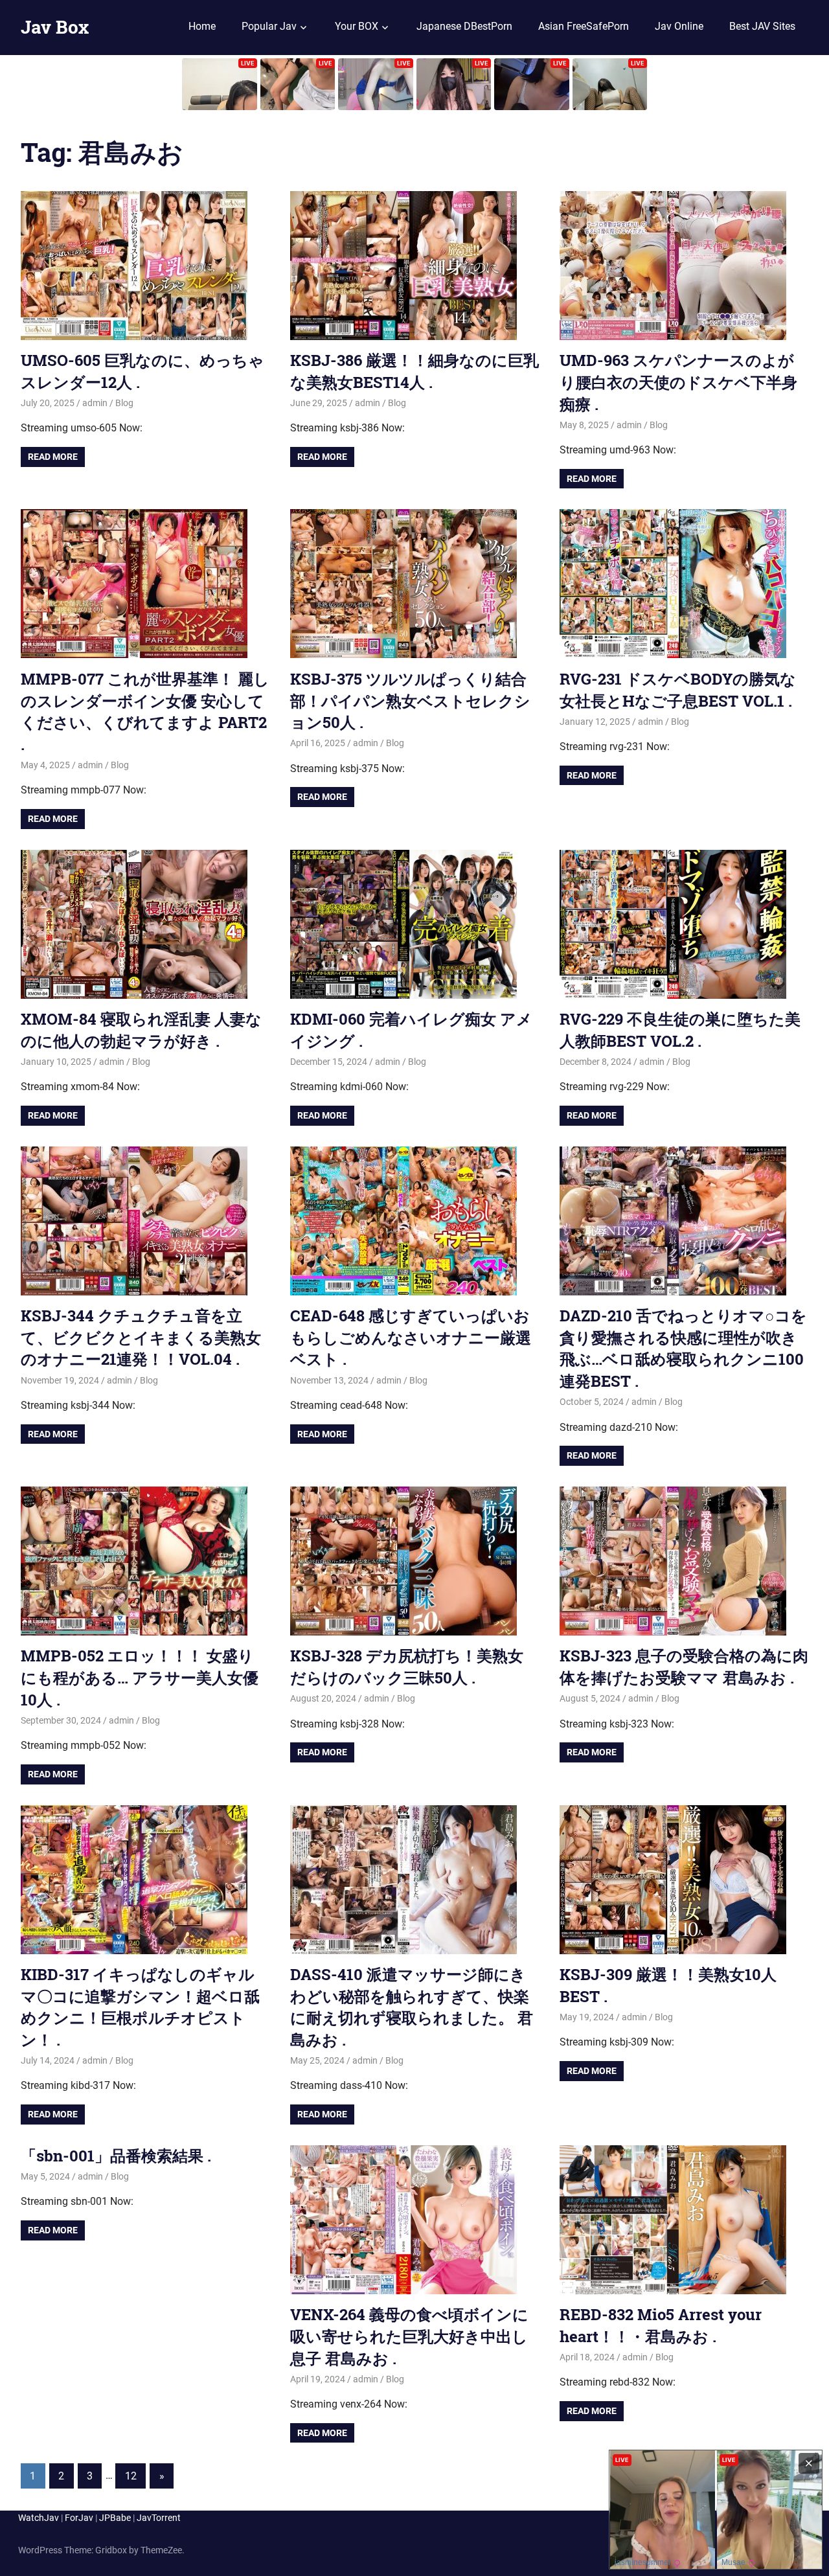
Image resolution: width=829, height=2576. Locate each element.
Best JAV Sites (762, 26)
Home (202, 26)
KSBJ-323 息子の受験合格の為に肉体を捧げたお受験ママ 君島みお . (684, 1667)
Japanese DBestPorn (464, 26)
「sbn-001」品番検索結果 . (116, 2156)
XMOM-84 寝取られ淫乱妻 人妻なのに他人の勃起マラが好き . (141, 1030)
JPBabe (115, 2518)
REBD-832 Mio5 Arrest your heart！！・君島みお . (661, 2325)
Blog (124, 403)
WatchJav (39, 2518)
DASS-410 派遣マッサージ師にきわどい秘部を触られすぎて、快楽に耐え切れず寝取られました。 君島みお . (412, 2007)
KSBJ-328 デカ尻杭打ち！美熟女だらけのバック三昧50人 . (407, 1667)
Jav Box (55, 27)
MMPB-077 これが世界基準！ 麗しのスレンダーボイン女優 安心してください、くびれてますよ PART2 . (145, 712)
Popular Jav (269, 26)
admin (95, 403)
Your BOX (357, 26)
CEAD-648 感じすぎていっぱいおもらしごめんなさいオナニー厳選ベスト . (411, 1337)
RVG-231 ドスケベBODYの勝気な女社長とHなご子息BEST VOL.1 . (678, 690)
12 (131, 2476)
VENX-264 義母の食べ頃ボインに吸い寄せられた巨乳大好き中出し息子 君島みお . (409, 2336)
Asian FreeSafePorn (584, 26)
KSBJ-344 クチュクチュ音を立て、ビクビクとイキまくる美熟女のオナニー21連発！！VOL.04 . (141, 1337)
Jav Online (679, 26)
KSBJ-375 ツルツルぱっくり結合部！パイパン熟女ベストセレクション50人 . (410, 701)
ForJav (79, 2518)
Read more (53, 457)
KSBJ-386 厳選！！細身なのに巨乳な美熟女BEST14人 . (414, 371)
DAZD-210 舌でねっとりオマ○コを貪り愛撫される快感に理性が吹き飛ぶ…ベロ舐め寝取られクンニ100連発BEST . (683, 1348)
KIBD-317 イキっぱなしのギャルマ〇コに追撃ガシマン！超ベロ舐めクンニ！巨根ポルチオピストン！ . (140, 2007)
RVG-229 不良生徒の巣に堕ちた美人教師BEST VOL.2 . (680, 1030)
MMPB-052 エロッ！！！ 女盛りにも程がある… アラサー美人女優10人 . (140, 1677)
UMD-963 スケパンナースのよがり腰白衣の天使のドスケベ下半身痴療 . (678, 382)
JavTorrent (159, 2518)
